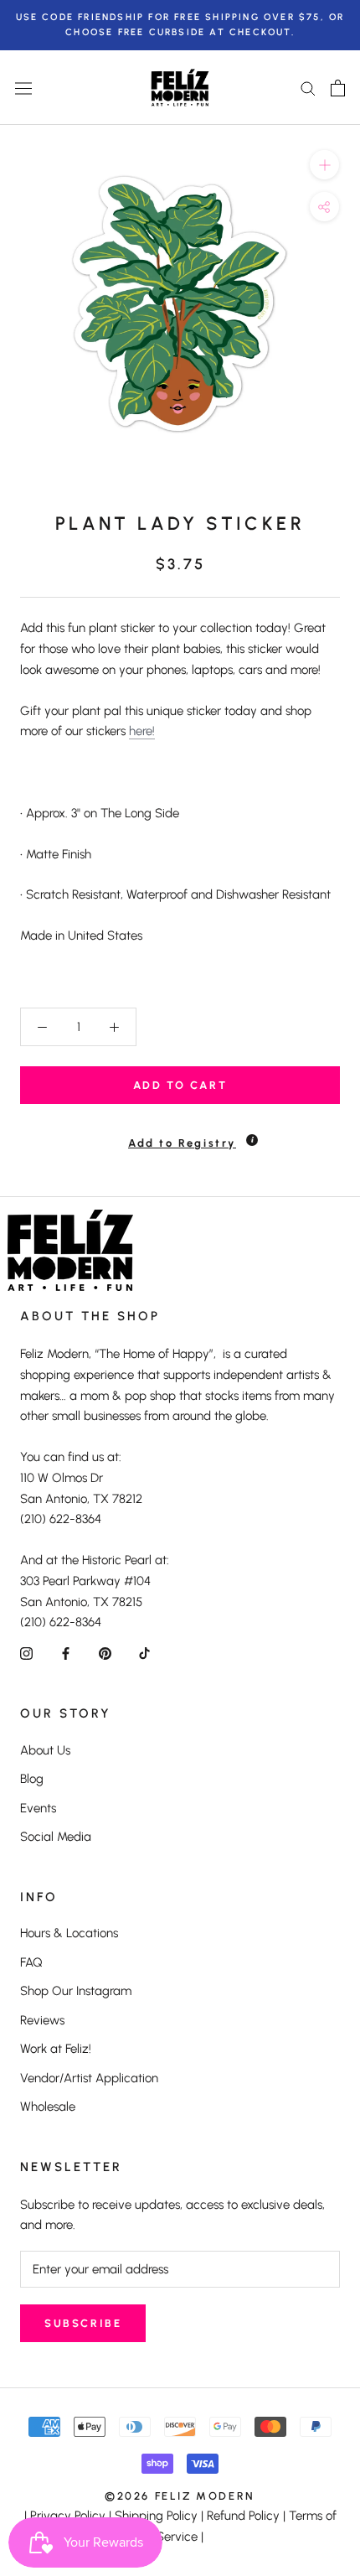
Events (38, 1808)
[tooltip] (252, 1140)
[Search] (308, 88)
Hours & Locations (69, 1933)
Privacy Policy (68, 2516)
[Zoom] (324, 165)
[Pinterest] (105, 1653)
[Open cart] (338, 88)
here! (142, 731)
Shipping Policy (156, 2516)
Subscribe (83, 2323)
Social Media (56, 1837)
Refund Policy (243, 2516)
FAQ (31, 1962)
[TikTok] (144, 1653)
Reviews (42, 2020)
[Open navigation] (23, 88)
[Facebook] (66, 1653)
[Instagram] (26, 1653)
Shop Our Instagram (76, 1991)
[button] (180, 1135)
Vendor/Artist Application (89, 2078)
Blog (32, 1779)
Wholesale (48, 2107)
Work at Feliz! (56, 2049)
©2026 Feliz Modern (180, 2496)
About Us (45, 1750)
